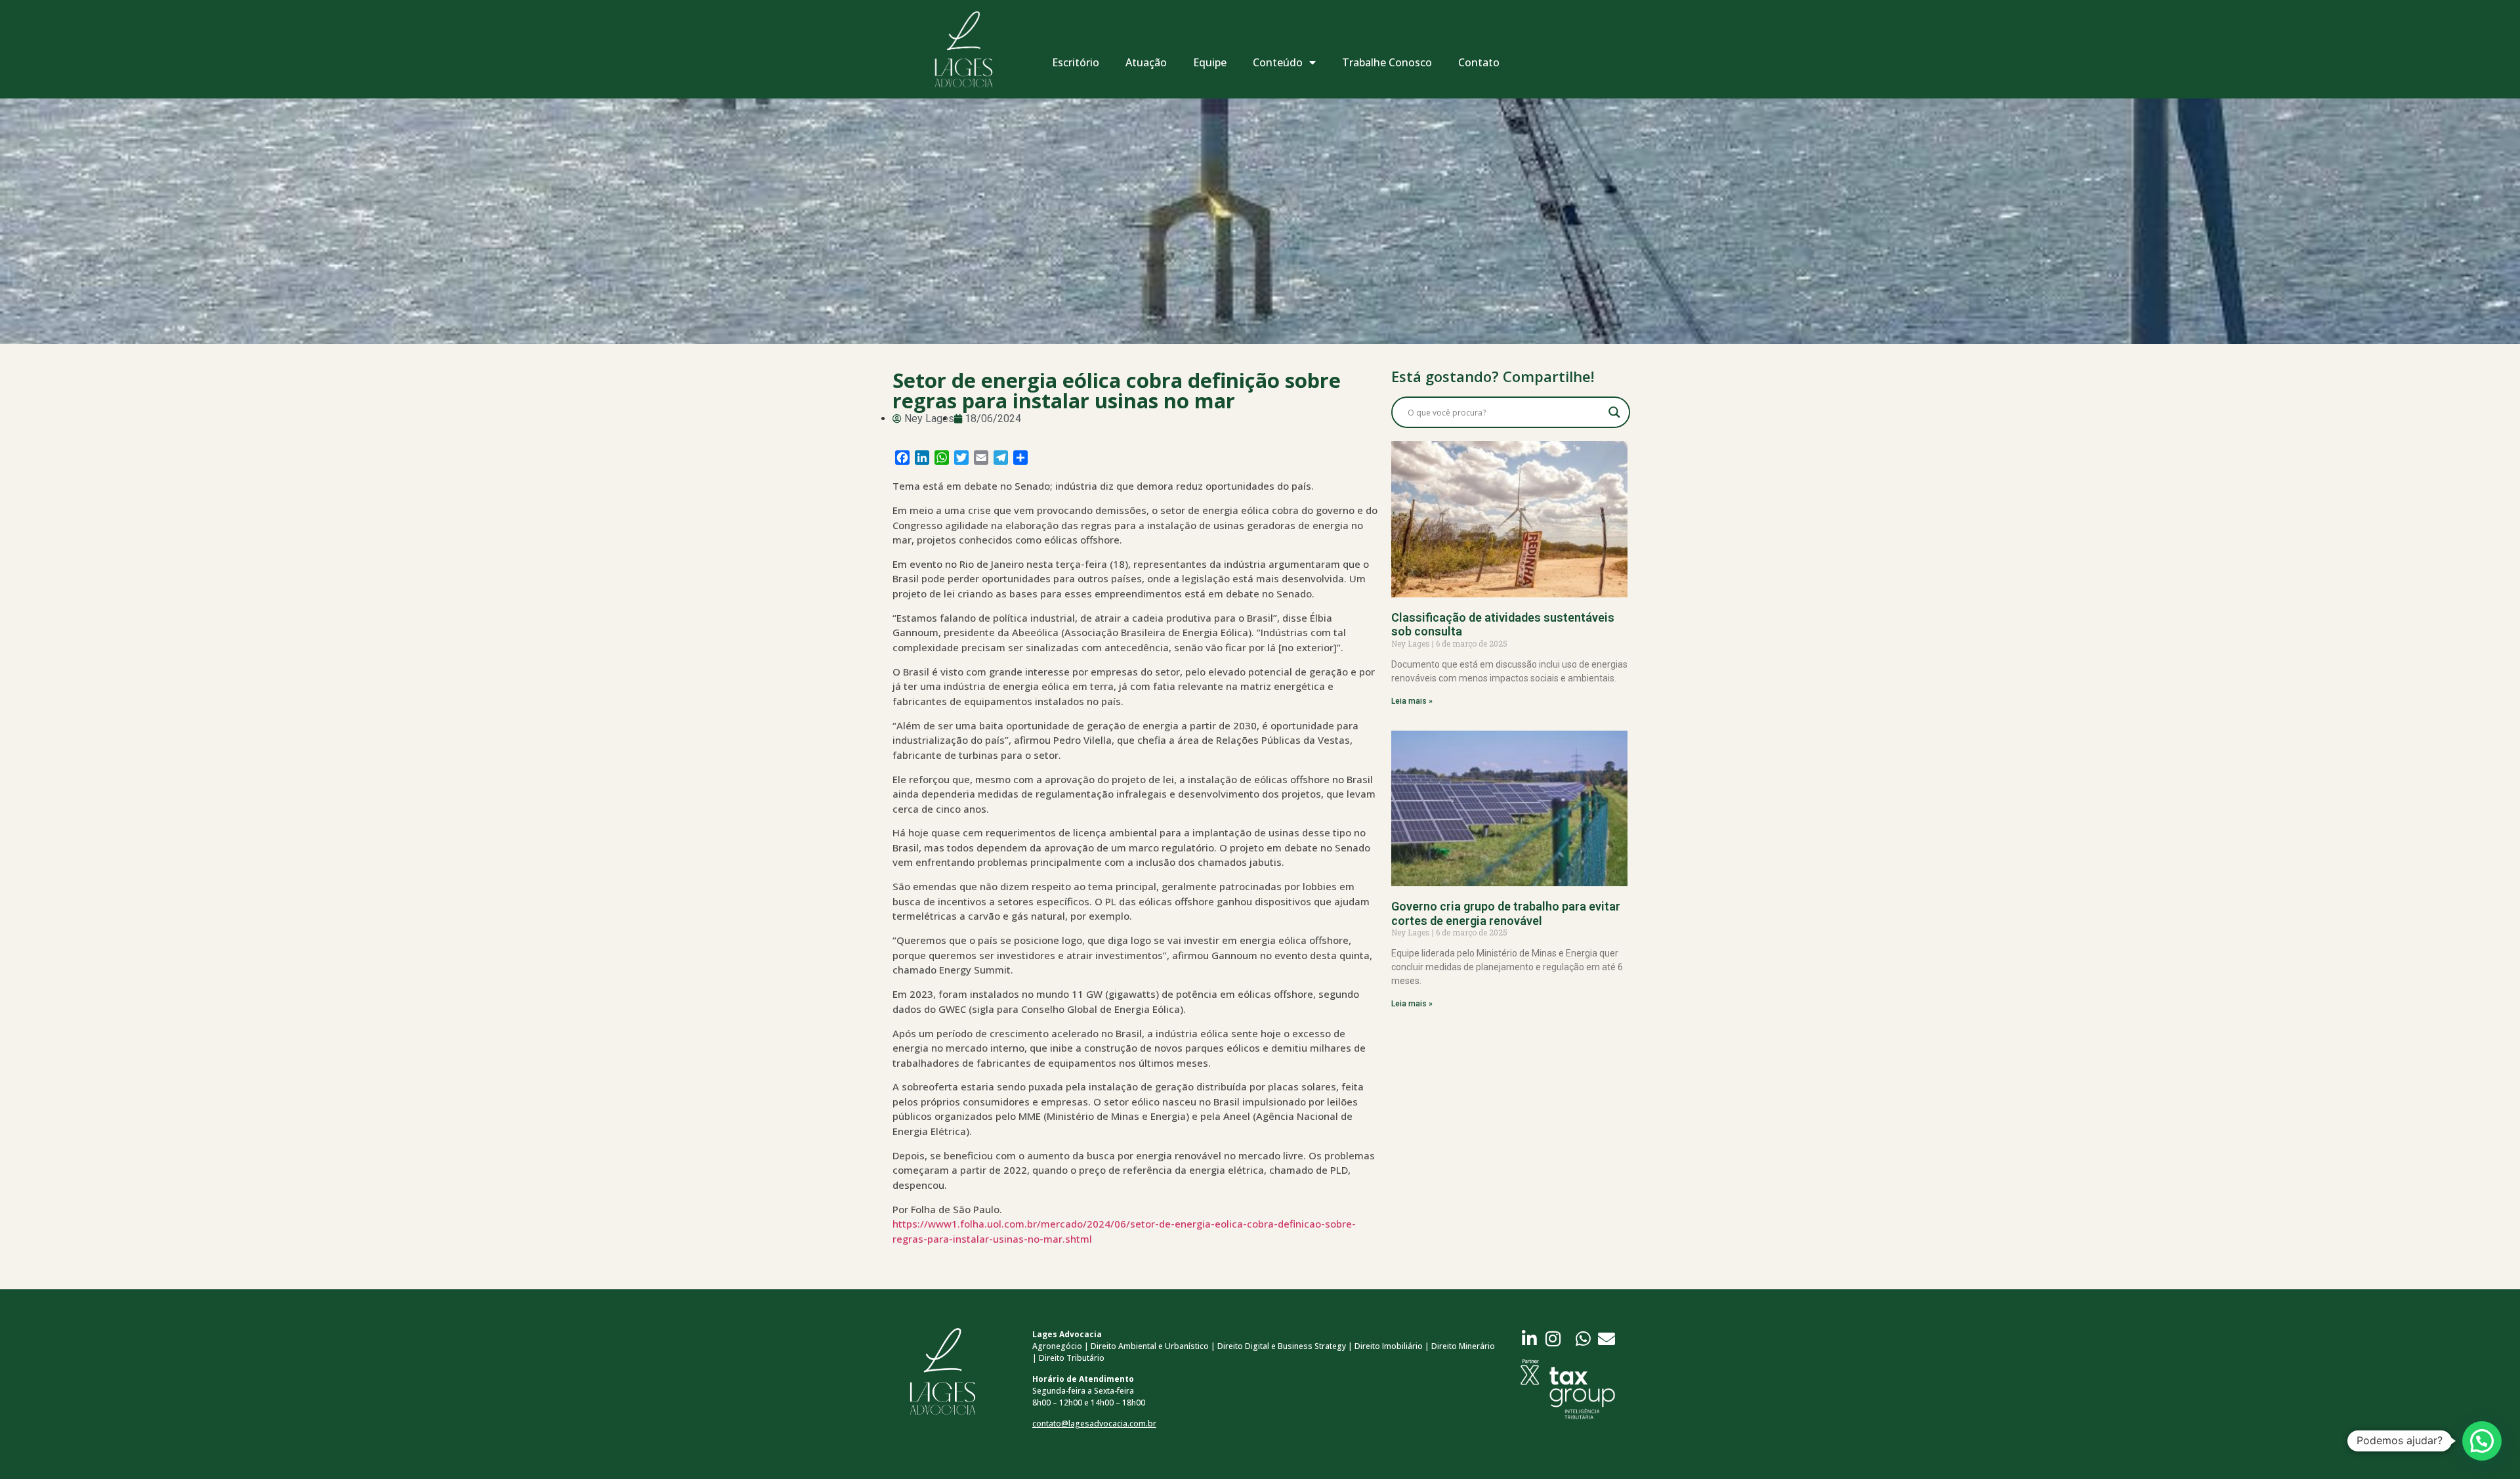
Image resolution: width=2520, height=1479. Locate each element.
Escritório (1076, 62)
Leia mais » (1412, 701)
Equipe (1210, 62)
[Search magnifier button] (1614, 412)
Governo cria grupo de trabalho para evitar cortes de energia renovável (1506, 913)
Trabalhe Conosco (1387, 62)
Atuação (1146, 62)
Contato (1479, 62)
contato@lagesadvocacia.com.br (1094, 1424)
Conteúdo (1278, 62)
